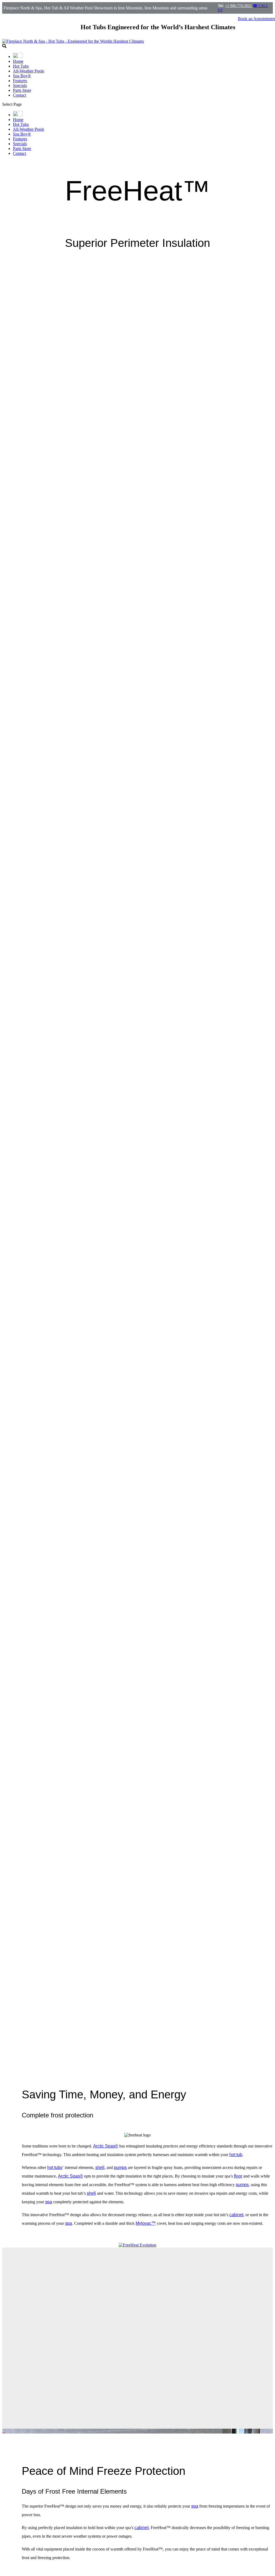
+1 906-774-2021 (239, 6)
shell (100, 2167)
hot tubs (55, 2167)
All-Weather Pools (28, 71)
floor (238, 2176)
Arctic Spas (106, 2146)
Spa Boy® (22, 76)
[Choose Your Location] (18, 56)
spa (49, 2202)
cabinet (236, 2215)
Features (20, 81)
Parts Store (22, 90)
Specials (20, 85)
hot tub (236, 2155)
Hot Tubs (21, 66)
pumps (120, 2167)
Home (18, 61)
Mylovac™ (146, 2223)
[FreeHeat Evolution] (137, 2245)
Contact (19, 95)
